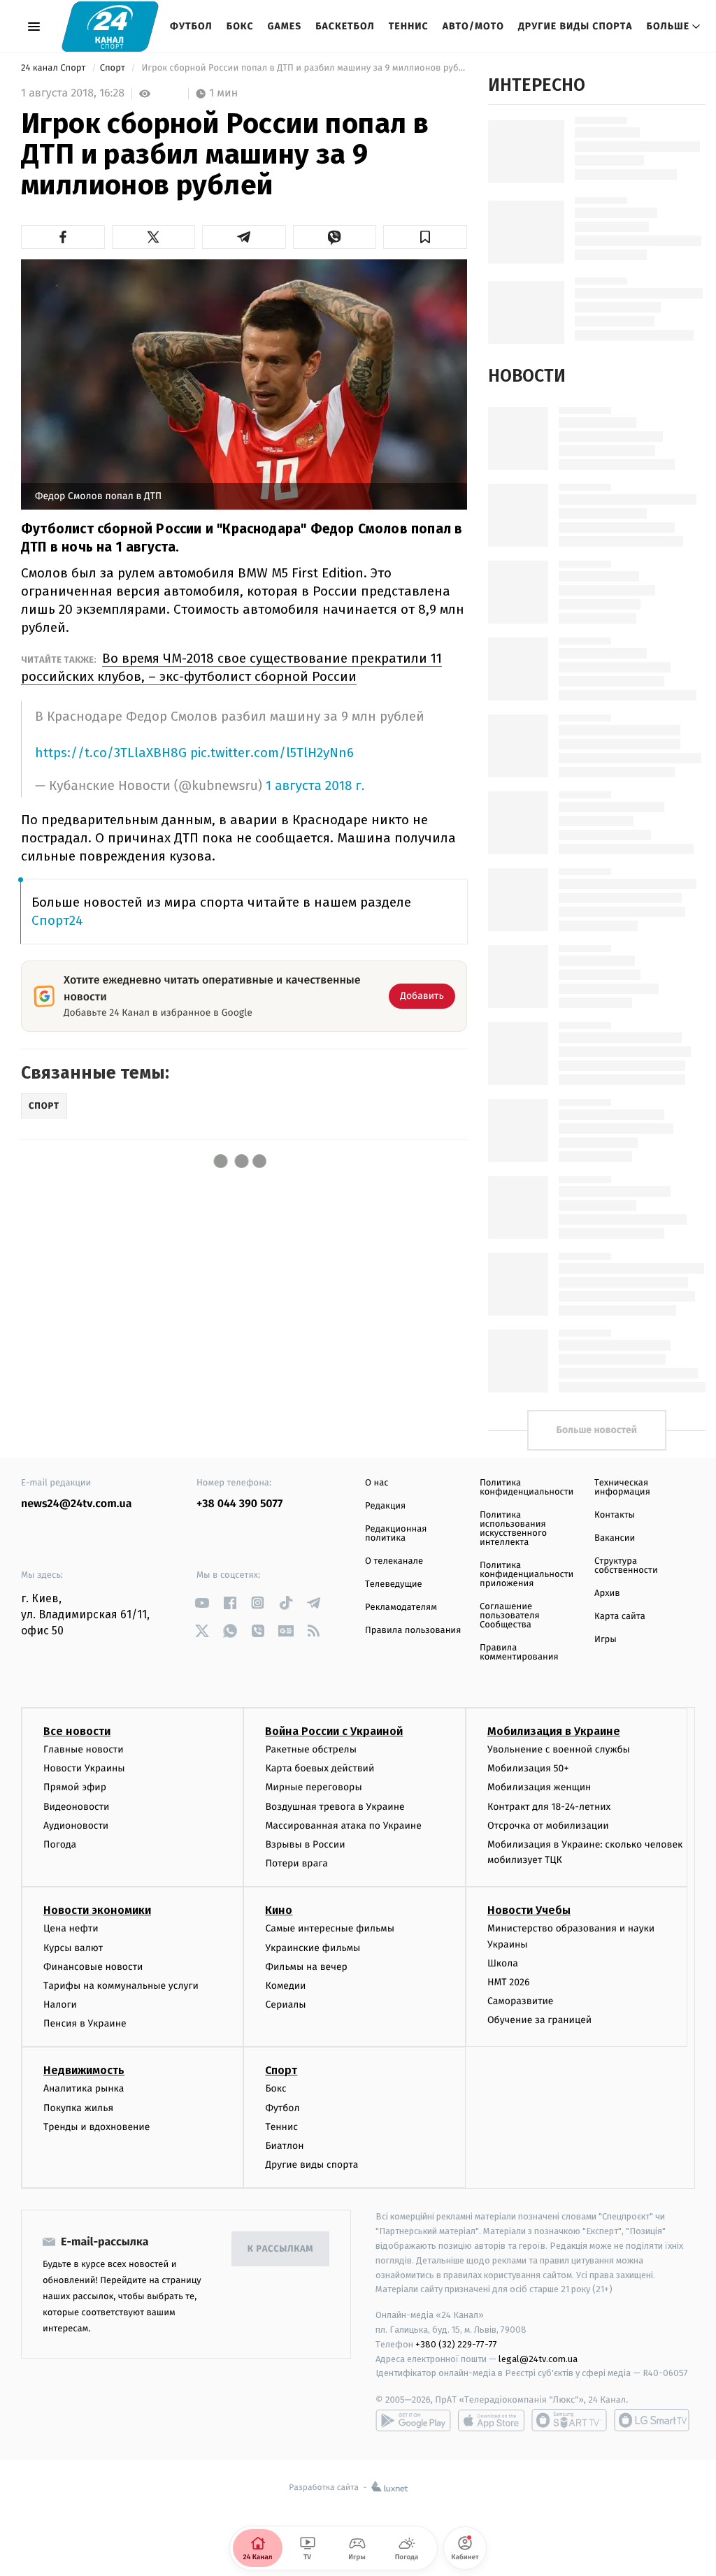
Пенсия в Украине (85, 2023)
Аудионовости (76, 1826)
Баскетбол (345, 26)
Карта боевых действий (320, 1768)
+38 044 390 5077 (239, 1504)
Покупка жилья (78, 2108)
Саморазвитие (521, 2001)
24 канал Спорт (55, 68)
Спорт (114, 68)
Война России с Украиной (334, 1731)
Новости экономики (97, 1910)
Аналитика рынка (84, 2088)
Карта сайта (620, 1617)
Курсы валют (73, 1948)
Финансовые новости (93, 1967)
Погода (60, 1844)
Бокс (240, 26)
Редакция (385, 1506)
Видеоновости (77, 1807)
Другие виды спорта (575, 26)
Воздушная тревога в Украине (335, 1807)
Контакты (615, 1515)
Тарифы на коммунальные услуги (121, 1986)
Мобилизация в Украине (554, 1731)
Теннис (409, 26)
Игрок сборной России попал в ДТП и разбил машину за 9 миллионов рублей (303, 68)
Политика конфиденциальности (527, 1488)
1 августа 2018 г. (315, 786)
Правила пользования (413, 1631)
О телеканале (394, 1561)
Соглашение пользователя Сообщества (510, 1616)
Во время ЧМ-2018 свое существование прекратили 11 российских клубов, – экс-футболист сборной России (231, 667)
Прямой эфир (75, 1787)
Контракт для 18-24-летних (549, 1807)
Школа (503, 1963)
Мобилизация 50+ (528, 1768)
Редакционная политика (396, 1534)
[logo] (110, 26)
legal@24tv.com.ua (538, 2359)
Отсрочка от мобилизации (548, 1826)
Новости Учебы (529, 1910)
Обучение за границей (539, 2020)
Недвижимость (84, 2070)
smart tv (569, 2420)
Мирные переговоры (313, 1787)
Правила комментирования (519, 1653)
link (202, 1603)
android (413, 2420)
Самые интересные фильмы (329, 1928)
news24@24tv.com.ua (77, 1504)
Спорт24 (57, 920)
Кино (279, 1910)
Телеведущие (394, 1584)
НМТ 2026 (509, 1982)
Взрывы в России (305, 1844)
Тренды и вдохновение (96, 2127)
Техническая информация (622, 1488)
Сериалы (285, 2005)
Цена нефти (71, 1928)
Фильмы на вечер (306, 1967)
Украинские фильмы (313, 1948)
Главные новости (84, 1749)
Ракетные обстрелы (310, 1749)
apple (491, 2420)
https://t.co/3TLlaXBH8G (111, 753)
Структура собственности (626, 1566)
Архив (607, 1593)
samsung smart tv (652, 2420)
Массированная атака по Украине (343, 1826)
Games (285, 26)
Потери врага (296, 1863)
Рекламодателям (401, 1607)
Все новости (77, 1731)
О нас (377, 1483)
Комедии (285, 1986)
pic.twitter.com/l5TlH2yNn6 (272, 753)
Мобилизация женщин (539, 1787)
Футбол (191, 26)
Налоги (60, 2005)
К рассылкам (280, 2249)
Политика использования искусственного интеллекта (513, 1529)
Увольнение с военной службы (559, 1749)
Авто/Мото (473, 26)
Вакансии (615, 1538)
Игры (606, 1640)
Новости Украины (84, 1768)
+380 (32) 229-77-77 (456, 2344)
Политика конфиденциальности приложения (527, 1575)
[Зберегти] (425, 237)
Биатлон (284, 2146)
